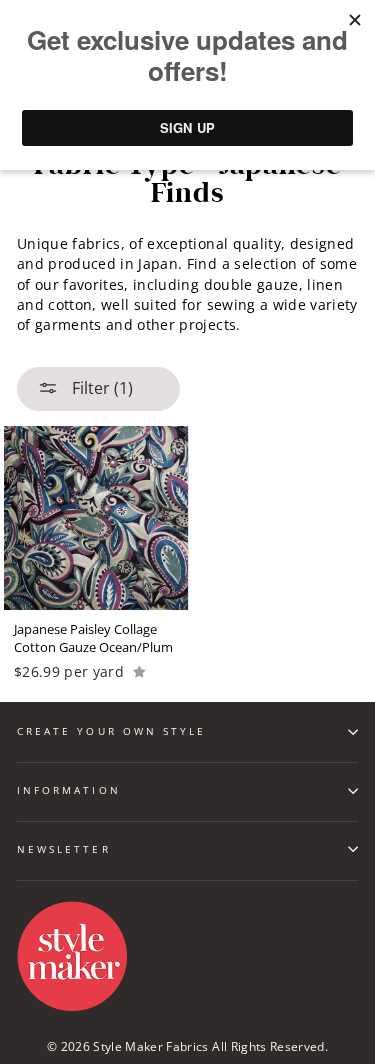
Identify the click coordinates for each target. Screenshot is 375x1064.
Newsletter (64, 849)
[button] (139, 670)
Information (69, 790)
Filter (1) (100, 388)
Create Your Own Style (111, 731)
